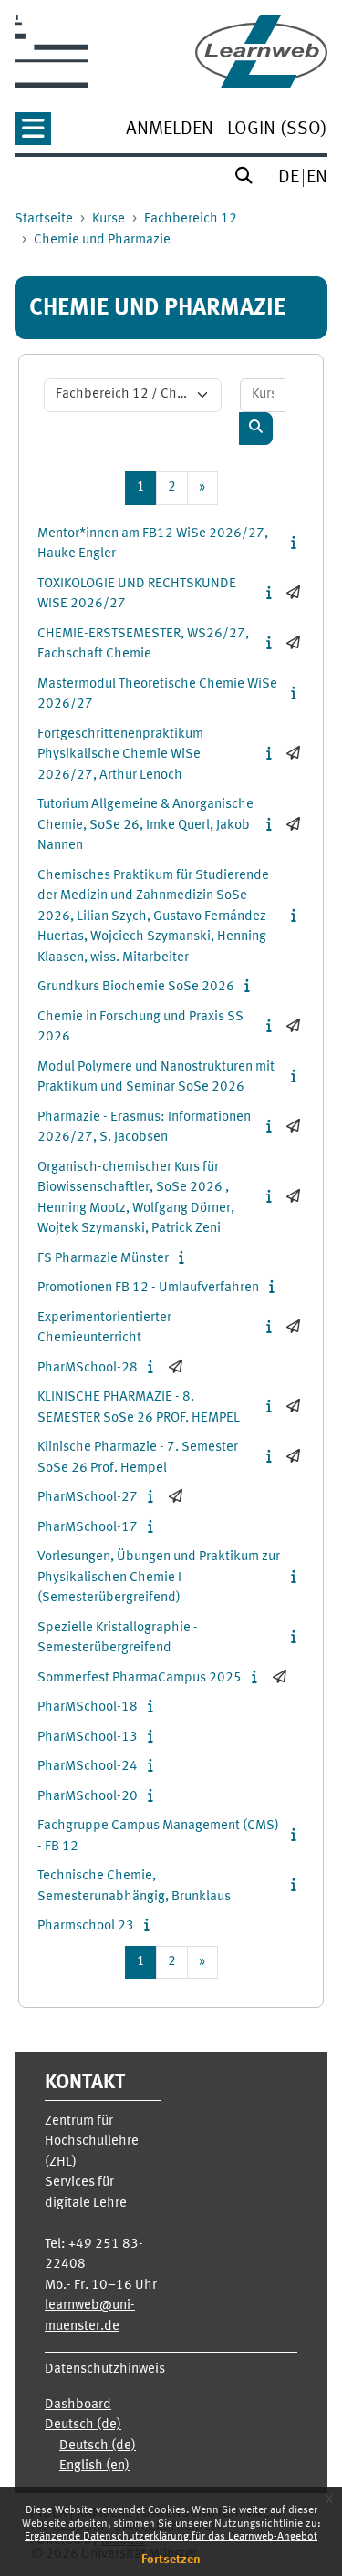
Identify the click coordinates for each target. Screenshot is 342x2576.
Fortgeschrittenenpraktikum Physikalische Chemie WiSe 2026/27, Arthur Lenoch (120, 755)
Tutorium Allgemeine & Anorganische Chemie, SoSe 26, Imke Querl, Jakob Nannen (145, 825)
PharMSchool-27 (88, 1498)
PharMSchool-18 (88, 1707)
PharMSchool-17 (88, 1528)
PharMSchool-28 (88, 1368)
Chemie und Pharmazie (102, 240)
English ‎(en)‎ (94, 2466)
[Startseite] (261, 52)
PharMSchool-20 (88, 1797)
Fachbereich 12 (191, 219)
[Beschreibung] (297, 544)
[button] (33, 134)
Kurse (109, 219)
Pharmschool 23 (86, 1926)
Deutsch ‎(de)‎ (83, 2425)
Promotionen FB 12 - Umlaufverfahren (148, 1288)
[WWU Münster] (52, 52)
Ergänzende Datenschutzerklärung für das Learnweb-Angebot (171, 2537)
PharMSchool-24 (88, 1767)
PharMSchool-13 (88, 1738)
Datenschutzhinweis (105, 2369)
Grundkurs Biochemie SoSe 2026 (136, 987)
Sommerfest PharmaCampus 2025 (140, 1678)
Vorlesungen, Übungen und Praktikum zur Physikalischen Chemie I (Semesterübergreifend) (159, 1578)
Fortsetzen (171, 2560)
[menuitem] (170, 131)
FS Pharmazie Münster (103, 1259)
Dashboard (78, 2405)
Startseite (44, 219)
